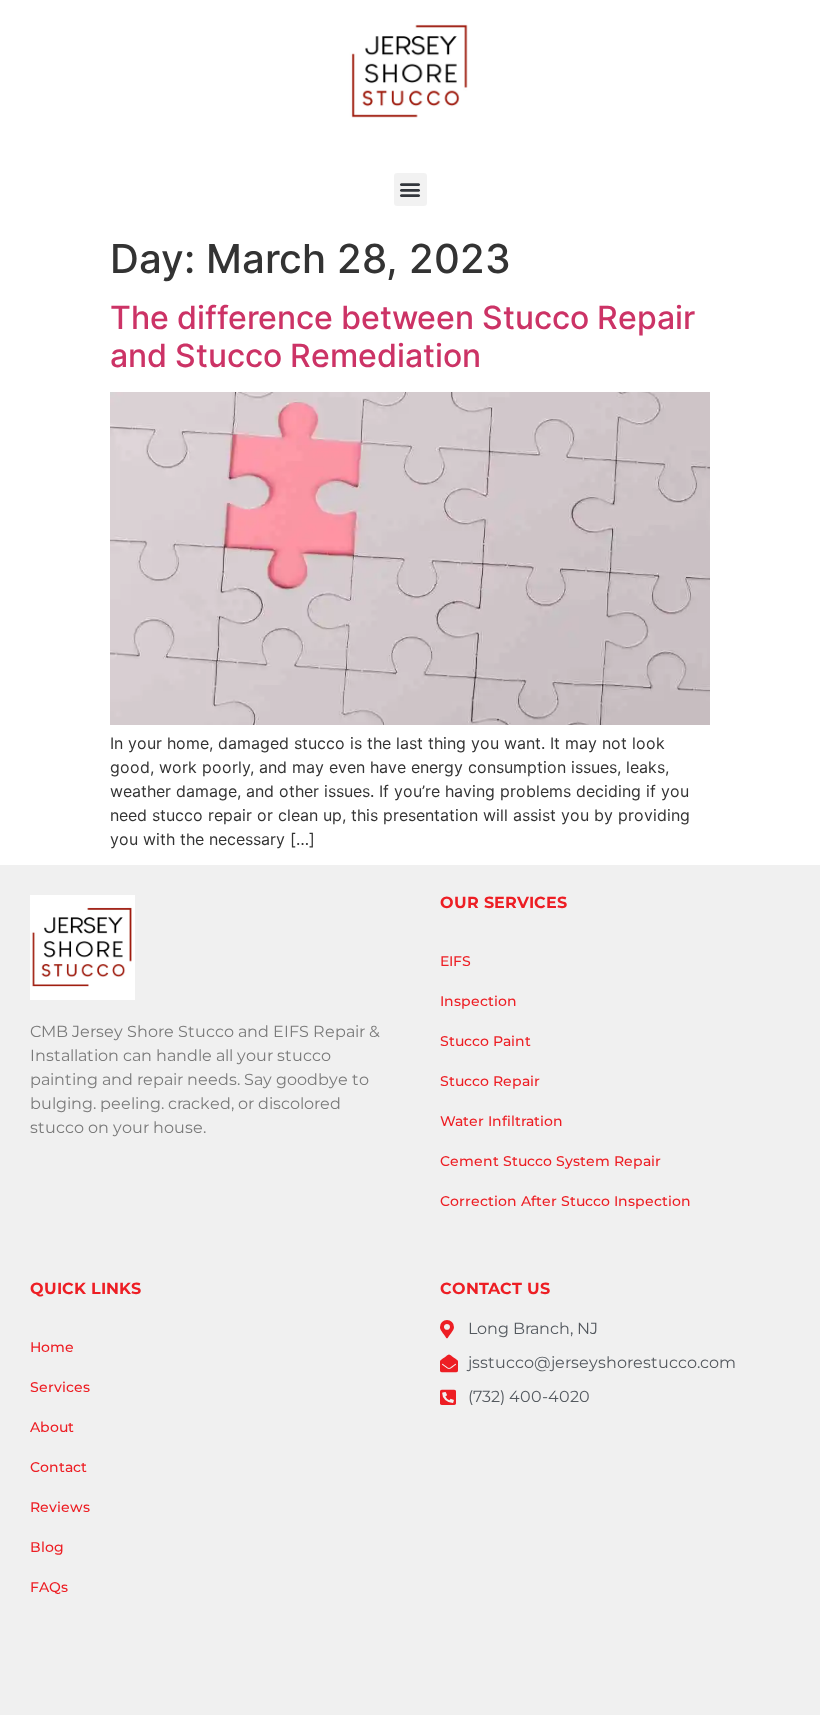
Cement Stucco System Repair (550, 1161)
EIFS (455, 961)
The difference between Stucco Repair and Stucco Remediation (402, 336)
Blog (47, 1547)
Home (52, 1347)
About (52, 1427)
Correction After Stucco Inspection (565, 1201)
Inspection (478, 1001)
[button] (410, 189)
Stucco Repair (490, 1081)
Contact (58, 1467)
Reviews (60, 1507)
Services (60, 1387)
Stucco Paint (485, 1041)
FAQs (49, 1587)
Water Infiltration (501, 1121)
